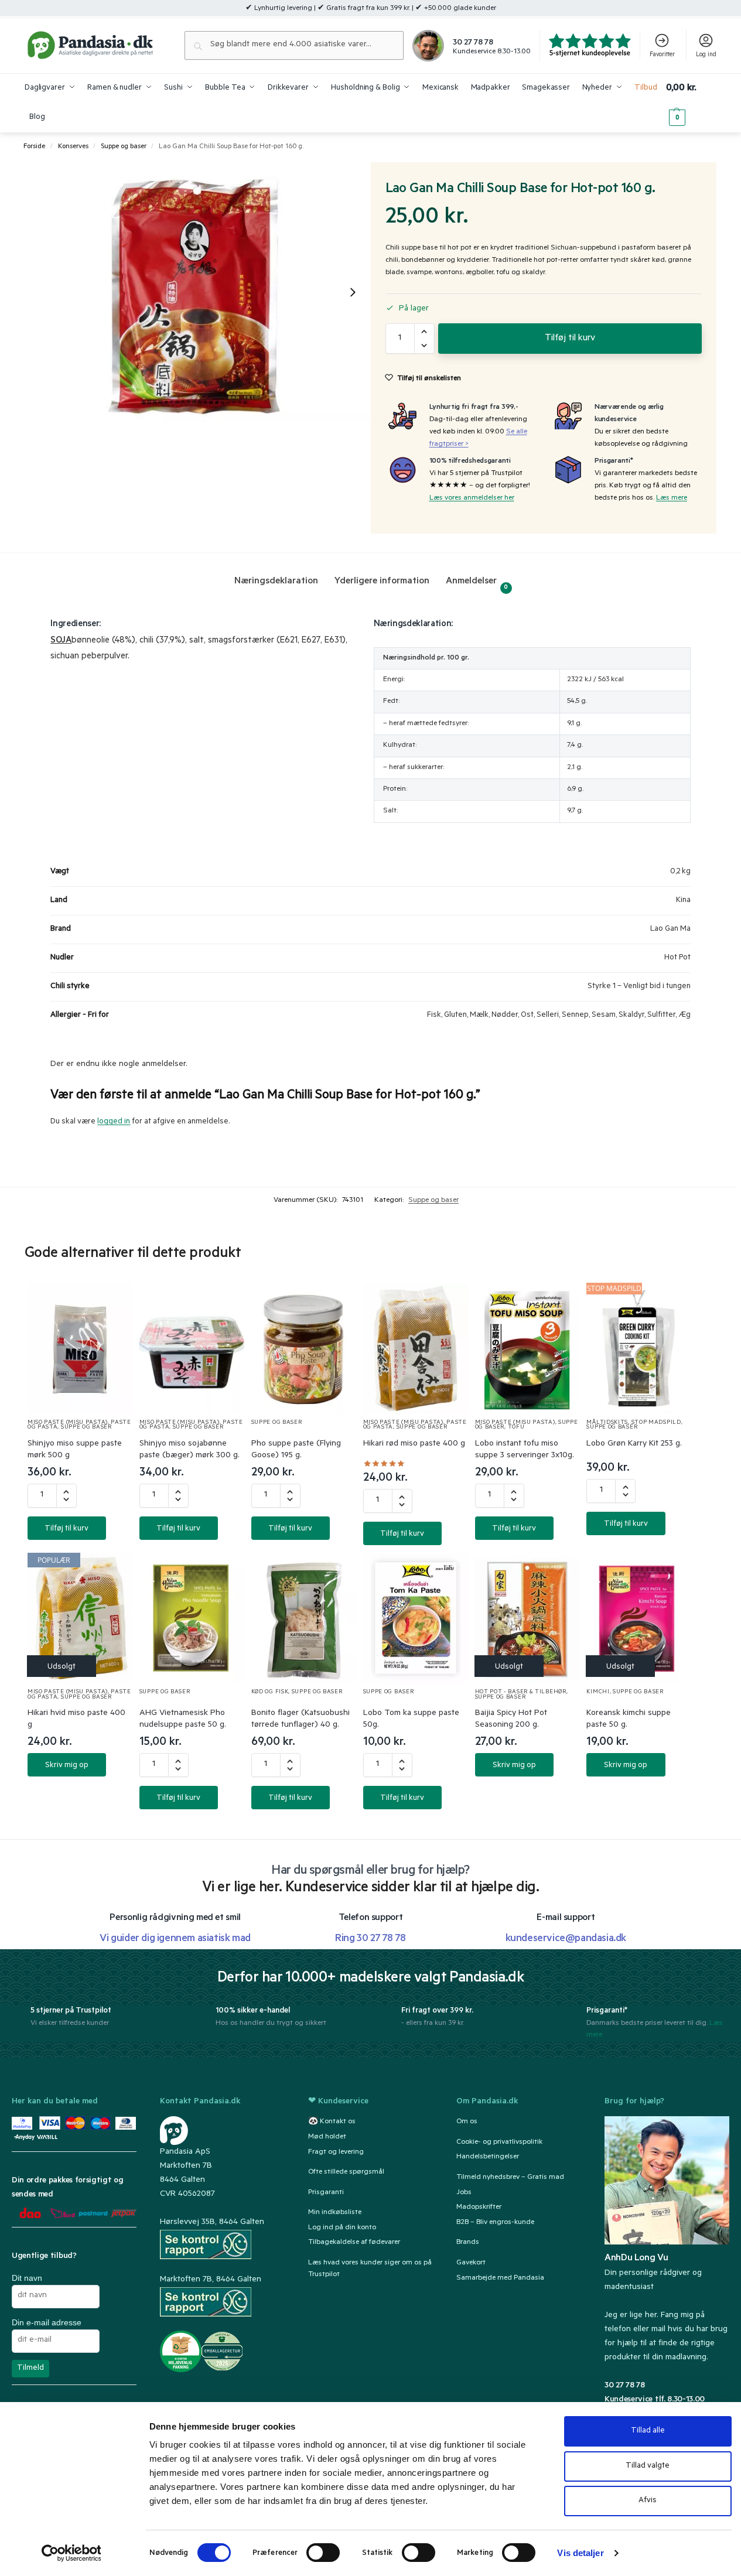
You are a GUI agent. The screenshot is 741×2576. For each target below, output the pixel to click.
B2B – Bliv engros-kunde (495, 2223)
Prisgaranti (326, 2193)
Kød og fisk (270, 1692)
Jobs (464, 2193)
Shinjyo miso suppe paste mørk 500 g (75, 1450)
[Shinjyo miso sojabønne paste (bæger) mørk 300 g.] (192, 1348)
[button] (691, 103)
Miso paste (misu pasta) (68, 1423)
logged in (114, 1122)
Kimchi (598, 1692)
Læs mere (672, 498)
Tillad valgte (648, 2466)
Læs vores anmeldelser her (472, 498)
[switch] (323, 2553)
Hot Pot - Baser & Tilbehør (521, 1692)
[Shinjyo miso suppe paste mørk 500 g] (80, 1348)
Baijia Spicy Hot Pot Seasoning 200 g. (511, 1720)
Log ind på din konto (342, 2228)
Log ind (706, 55)
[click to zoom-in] (198, 292)
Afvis (648, 2501)
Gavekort (471, 2263)
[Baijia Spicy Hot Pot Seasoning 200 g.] (527, 1618)
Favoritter (662, 55)
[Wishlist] (110, 1303)
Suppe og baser (124, 147)
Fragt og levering (336, 2153)
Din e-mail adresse (47, 2322)
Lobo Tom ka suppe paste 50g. (411, 1720)
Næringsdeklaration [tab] (276, 582)
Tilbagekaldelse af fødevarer (354, 2243)
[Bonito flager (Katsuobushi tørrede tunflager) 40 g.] (304, 1618)
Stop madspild (656, 1423)
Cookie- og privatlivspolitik (499, 2143)
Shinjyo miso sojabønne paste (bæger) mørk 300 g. (189, 1450)
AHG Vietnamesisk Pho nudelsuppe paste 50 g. (183, 1720)
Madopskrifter (479, 2208)
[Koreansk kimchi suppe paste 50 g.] (639, 1618)
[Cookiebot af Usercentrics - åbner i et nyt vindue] (71, 2553)
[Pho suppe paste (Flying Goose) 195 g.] (304, 1348)
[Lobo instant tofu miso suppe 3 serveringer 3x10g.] (527, 1348)
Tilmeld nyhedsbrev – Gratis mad (510, 2178)
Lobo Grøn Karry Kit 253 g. (634, 1444)
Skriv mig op (67, 1766)
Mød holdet (327, 2137)
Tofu (516, 1428)
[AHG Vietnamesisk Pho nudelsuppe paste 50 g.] (192, 1618)
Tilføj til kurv (570, 339)
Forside (34, 147)
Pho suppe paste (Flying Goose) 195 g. (296, 1450)
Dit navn (27, 2278)
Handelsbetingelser (488, 2157)
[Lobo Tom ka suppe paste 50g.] (416, 1618)
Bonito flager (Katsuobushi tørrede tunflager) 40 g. (301, 1720)
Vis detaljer (580, 2553)
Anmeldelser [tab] (477, 584)
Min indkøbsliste (335, 2213)
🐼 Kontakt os (332, 2122)
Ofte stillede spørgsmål (346, 2172)
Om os (467, 2122)
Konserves (73, 147)
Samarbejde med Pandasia (500, 2278)
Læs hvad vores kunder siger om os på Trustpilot (370, 2269)
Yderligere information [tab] (382, 582)
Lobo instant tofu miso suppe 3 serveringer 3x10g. (525, 1450)
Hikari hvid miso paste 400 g (76, 1720)
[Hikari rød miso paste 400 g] (416, 1348)
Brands (468, 2243)
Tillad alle (648, 2431)
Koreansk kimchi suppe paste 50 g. (629, 1720)
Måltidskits (607, 1423)
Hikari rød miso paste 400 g (414, 1444)
